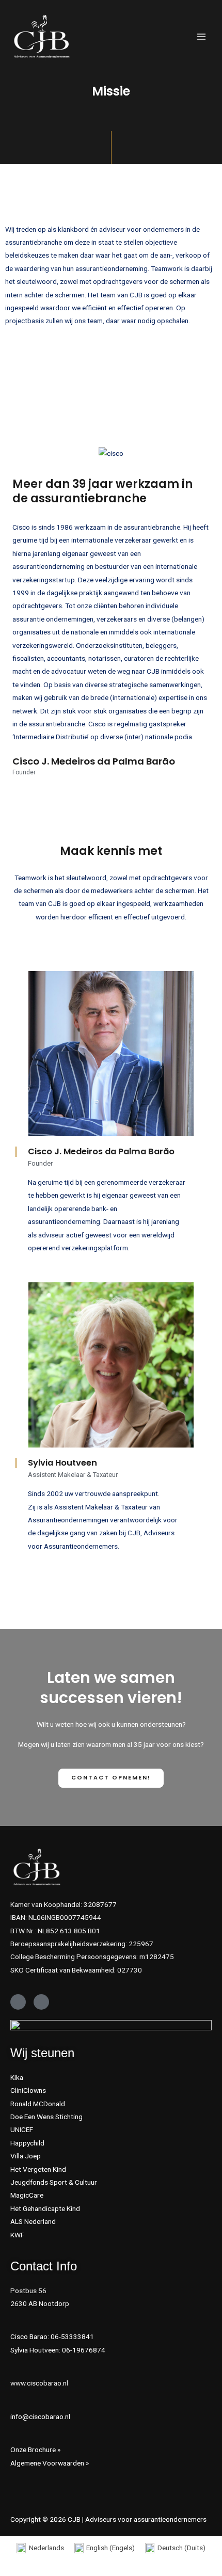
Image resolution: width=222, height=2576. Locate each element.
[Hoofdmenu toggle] (202, 37)
